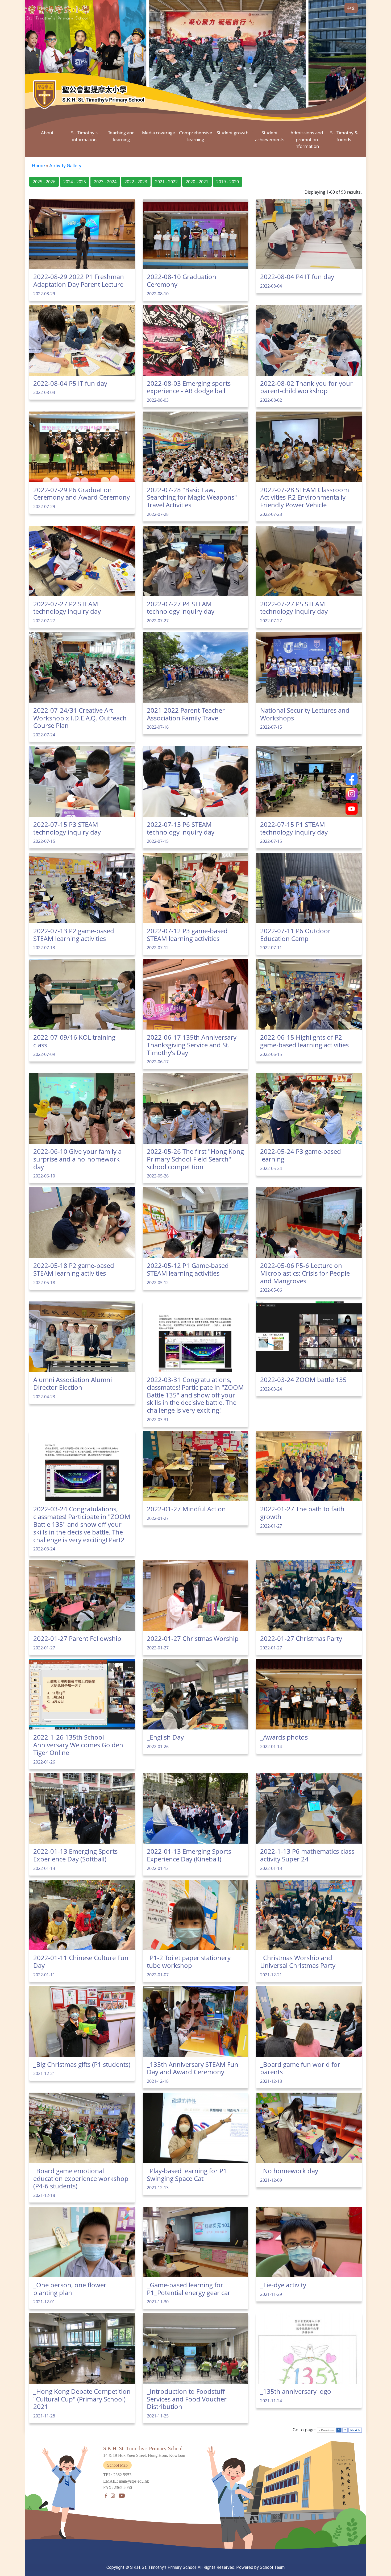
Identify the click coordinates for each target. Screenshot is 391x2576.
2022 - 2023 (136, 182)
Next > (355, 2430)
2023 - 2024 (105, 182)
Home (38, 166)
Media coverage (159, 133)
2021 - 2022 (166, 182)
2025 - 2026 (44, 182)
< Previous (326, 2430)
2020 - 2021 (197, 182)
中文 (351, 8)
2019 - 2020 (228, 182)
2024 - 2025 (75, 182)
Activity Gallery (65, 166)
